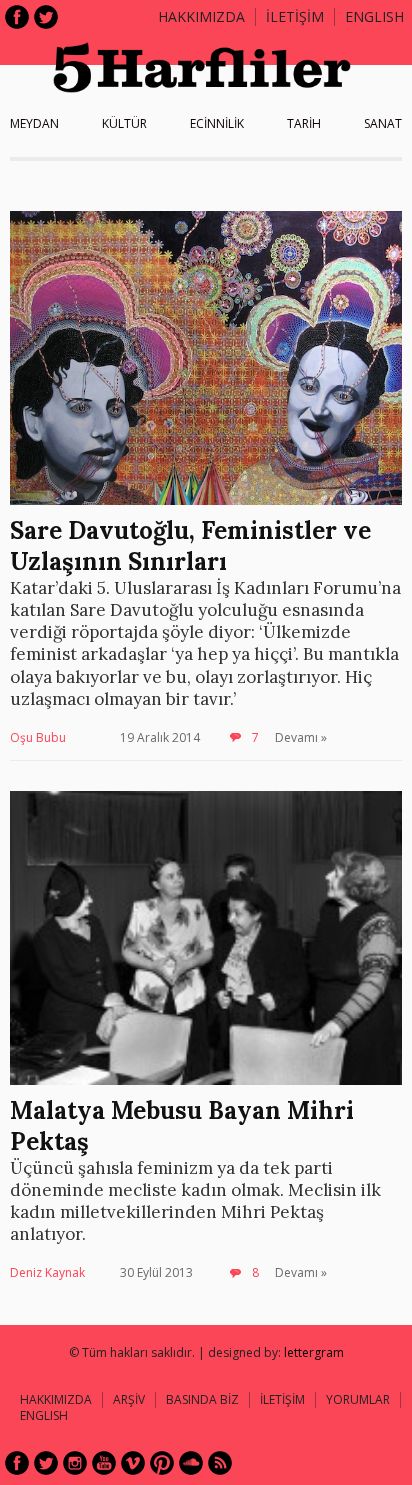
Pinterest (162, 1463)
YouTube (104, 1463)
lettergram (314, 1352)
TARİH (304, 123)
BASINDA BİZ (202, 1399)
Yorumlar (358, 1399)
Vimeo (133, 1463)
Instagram (75, 1463)
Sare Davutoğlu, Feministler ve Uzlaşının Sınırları (190, 546)
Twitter (46, 17)
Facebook (17, 17)
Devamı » (301, 737)
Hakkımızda (201, 16)
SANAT (383, 123)
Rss (220, 1463)
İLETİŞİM (295, 16)
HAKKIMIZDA (56, 1399)
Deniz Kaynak (47, 1272)
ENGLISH (374, 16)
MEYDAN (34, 123)
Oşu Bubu (38, 737)
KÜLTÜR (124, 123)
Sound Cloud (191, 1463)
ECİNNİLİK (217, 123)
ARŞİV (129, 1399)
